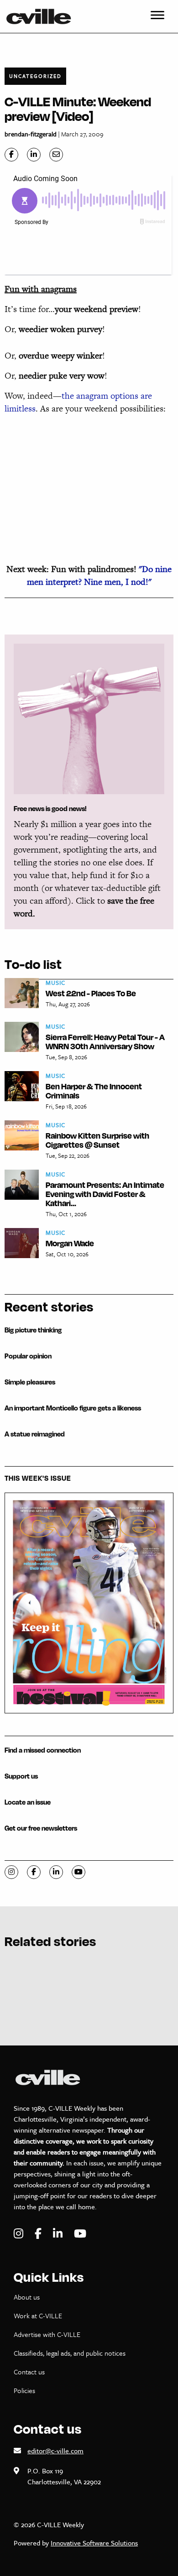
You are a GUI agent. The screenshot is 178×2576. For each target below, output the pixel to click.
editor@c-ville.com (55, 2451)
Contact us (29, 2372)
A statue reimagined (35, 1434)
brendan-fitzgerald (31, 134)
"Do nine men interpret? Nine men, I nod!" (99, 575)
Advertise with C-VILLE (47, 2334)
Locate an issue (28, 1802)
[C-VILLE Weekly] (42, 16)
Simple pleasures (30, 1382)
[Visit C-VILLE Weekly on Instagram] (20, 2234)
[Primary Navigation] (157, 16)
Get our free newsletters (41, 1828)
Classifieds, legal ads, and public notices (70, 2353)
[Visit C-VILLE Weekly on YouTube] (80, 2234)
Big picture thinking (33, 1330)
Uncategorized (35, 76)
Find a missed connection (43, 1750)
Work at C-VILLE (38, 2316)
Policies (24, 2390)
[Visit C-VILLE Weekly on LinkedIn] (59, 2234)
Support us (21, 1776)
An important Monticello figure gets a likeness (73, 1408)
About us (27, 2297)
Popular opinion (28, 1356)
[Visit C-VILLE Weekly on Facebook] (39, 2234)
